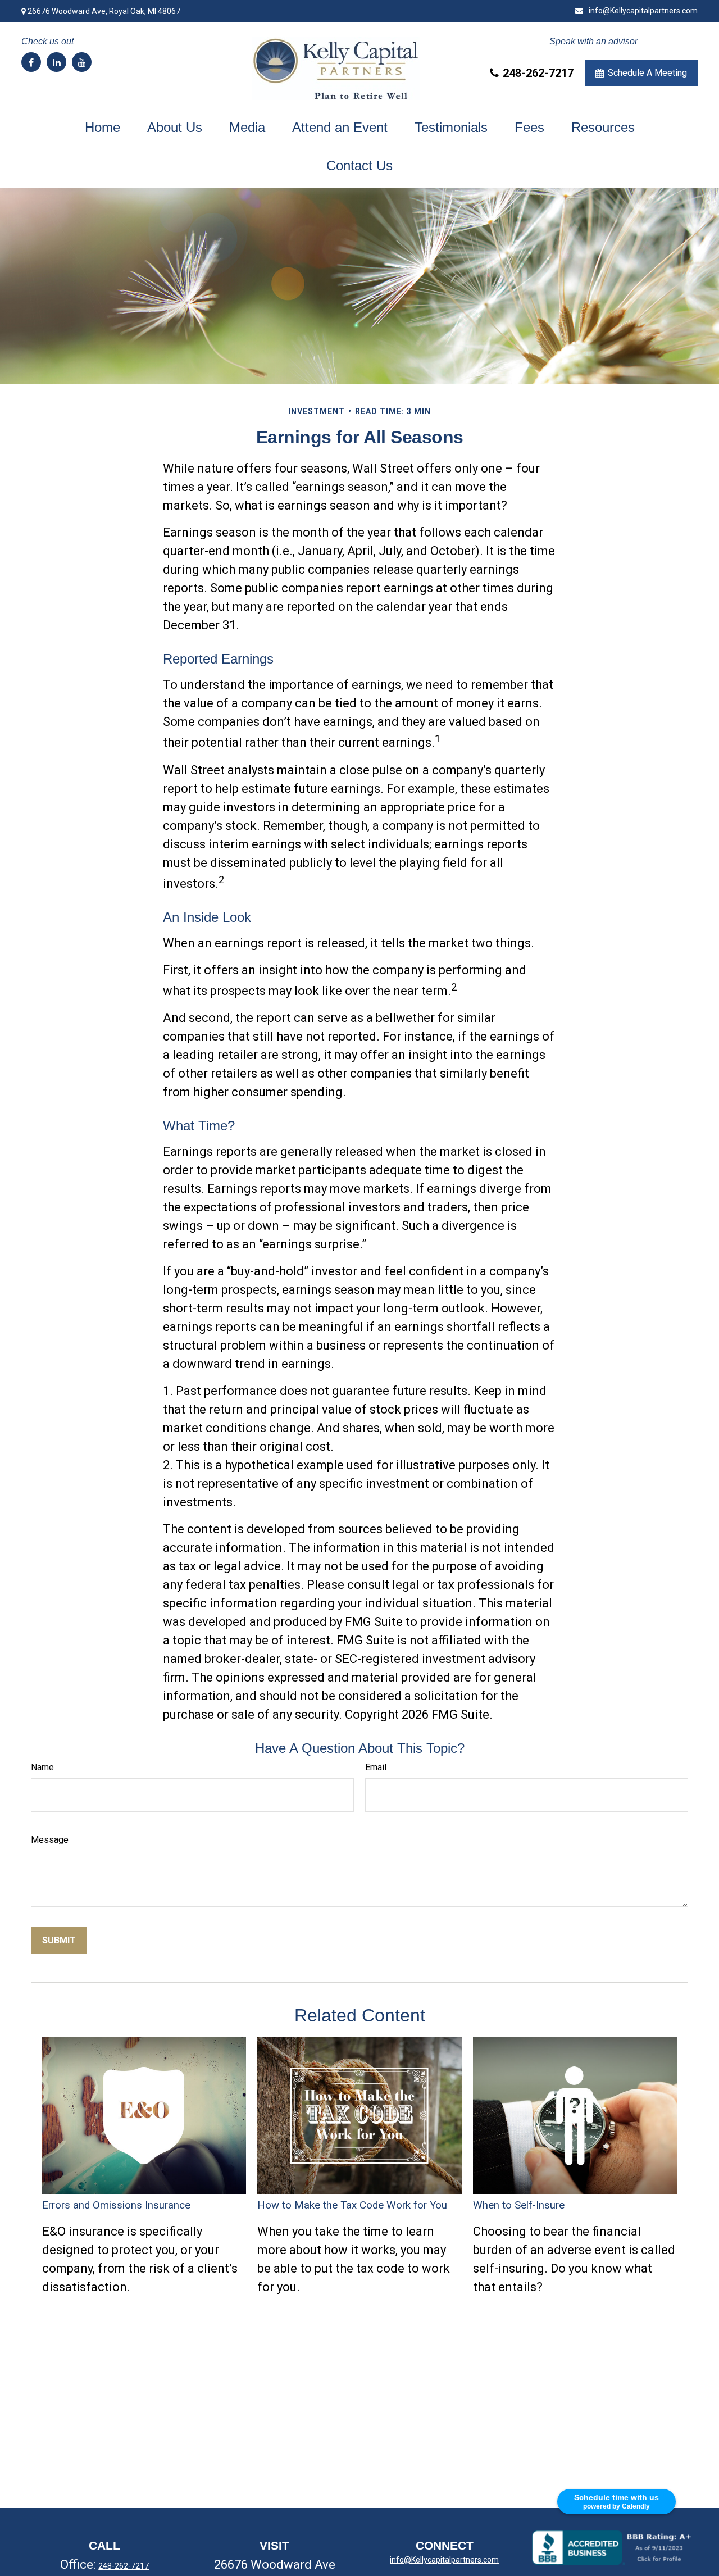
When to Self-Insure (519, 2205)
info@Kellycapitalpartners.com (643, 11)
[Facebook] (31, 62)
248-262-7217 (538, 73)
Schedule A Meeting (647, 73)
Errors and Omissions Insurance (116, 2205)
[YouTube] (82, 62)
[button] (103, 128)
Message (50, 1840)
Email (376, 1767)
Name (42, 1767)
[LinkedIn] (56, 62)
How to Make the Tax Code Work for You (352, 2205)
